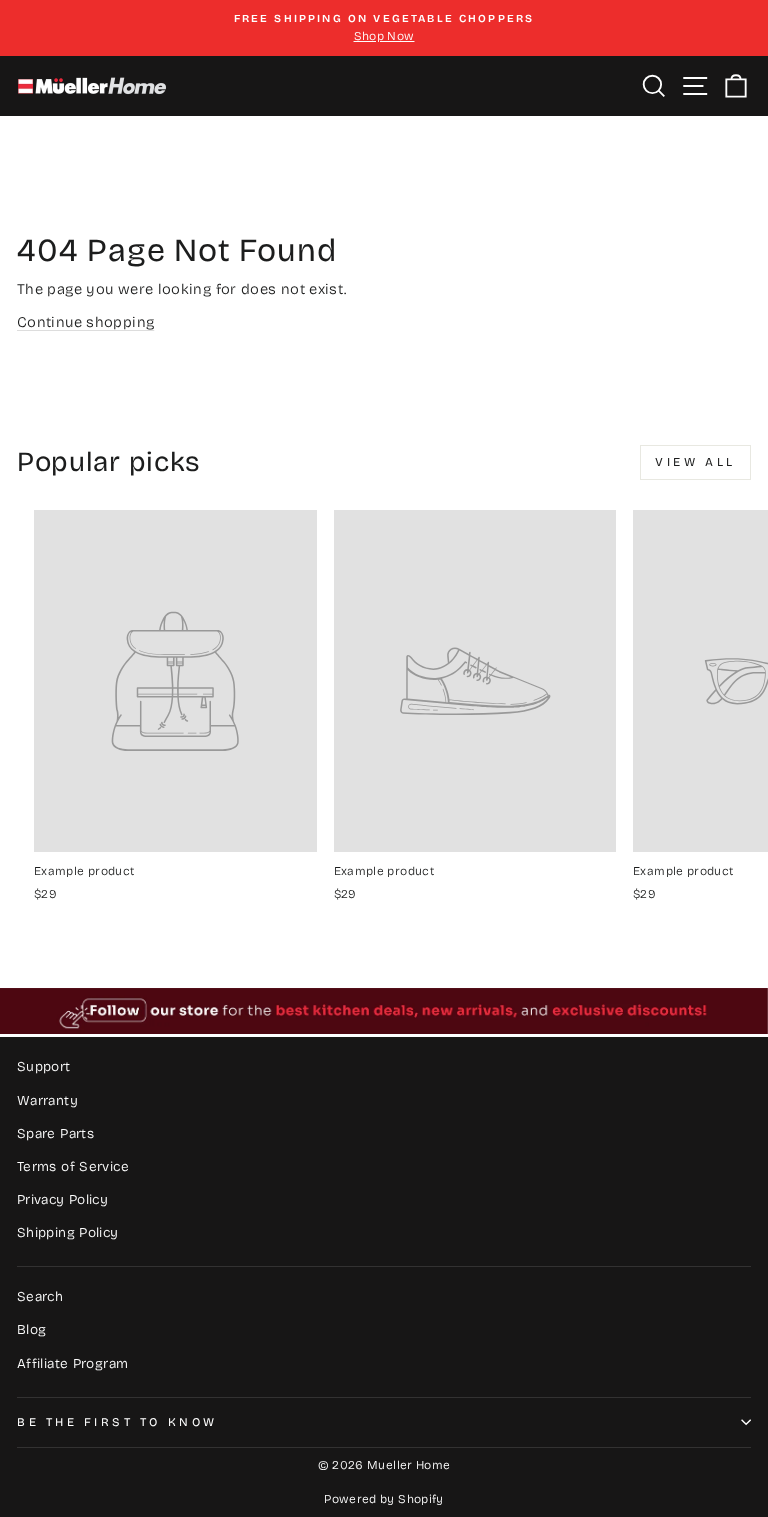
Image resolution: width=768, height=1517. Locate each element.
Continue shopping (85, 322)
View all (695, 462)
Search (40, 1296)
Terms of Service (73, 1166)
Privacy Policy (62, 1199)
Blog (31, 1329)
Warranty (47, 1100)
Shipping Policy (68, 1232)
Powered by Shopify (384, 1499)
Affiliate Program (72, 1363)
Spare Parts (55, 1133)
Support (44, 1066)
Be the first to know (117, 1422)
